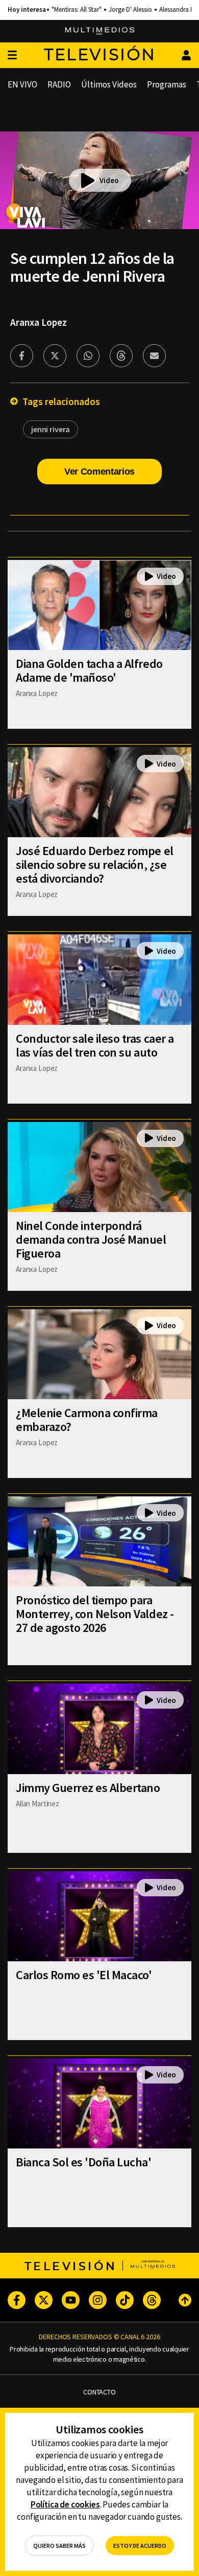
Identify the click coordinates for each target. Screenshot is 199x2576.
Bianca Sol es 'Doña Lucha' (84, 2162)
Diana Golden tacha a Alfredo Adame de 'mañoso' (89, 670)
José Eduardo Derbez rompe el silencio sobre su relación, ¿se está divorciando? (95, 865)
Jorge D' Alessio (130, 10)
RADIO (59, 84)
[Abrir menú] (12, 55)
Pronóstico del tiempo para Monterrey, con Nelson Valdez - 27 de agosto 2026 (95, 1614)
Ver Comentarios (99, 472)
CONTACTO (99, 2392)
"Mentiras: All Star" (77, 10)
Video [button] (109, 180)
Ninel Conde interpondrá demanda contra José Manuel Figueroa (91, 1239)
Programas (167, 84)
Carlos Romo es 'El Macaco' (84, 1975)
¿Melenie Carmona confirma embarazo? (87, 1420)
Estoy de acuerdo (140, 2546)
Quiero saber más (59, 2546)
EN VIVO (22, 84)
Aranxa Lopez (39, 322)
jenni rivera (51, 429)
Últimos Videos (109, 84)
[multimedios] (100, 31)
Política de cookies (65, 2504)
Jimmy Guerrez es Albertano (88, 1788)
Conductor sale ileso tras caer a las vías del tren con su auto (95, 1045)
